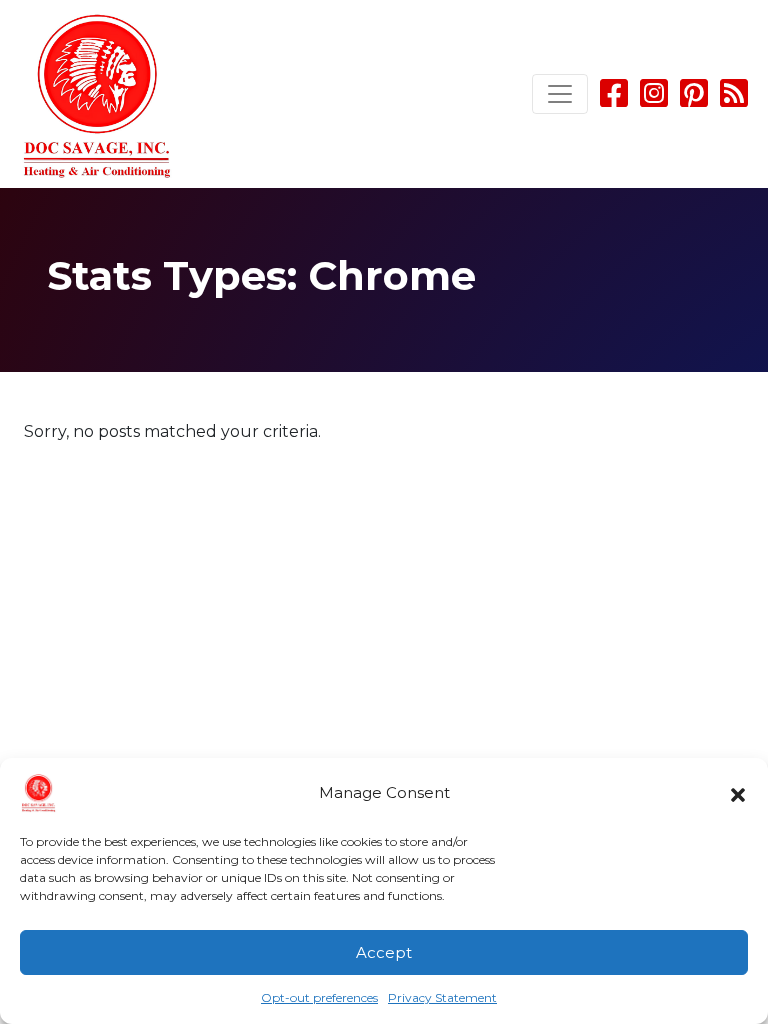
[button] (738, 793)
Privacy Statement (442, 997)
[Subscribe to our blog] (734, 99)
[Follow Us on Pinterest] (694, 99)
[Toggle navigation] (560, 94)
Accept (384, 952)
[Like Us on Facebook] (614, 99)
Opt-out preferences (319, 997)
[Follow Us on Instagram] (656, 99)
